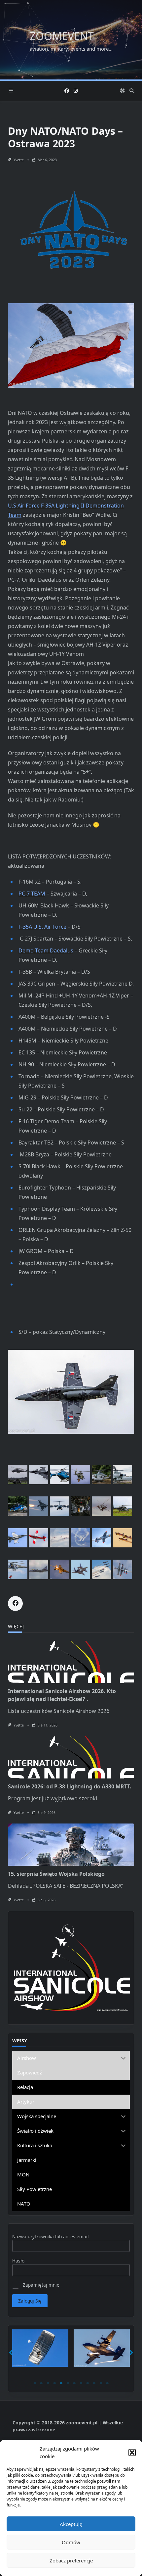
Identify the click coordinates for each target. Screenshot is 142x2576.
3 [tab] (48, 2383)
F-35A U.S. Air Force (42, 927)
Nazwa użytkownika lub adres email (51, 2236)
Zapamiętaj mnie (40, 2285)
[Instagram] (76, 91)
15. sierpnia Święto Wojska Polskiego (56, 1874)
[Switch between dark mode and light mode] (123, 91)
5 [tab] (61, 2383)
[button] (132, 2453)
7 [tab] (74, 2383)
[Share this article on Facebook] (15, 1604)
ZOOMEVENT (62, 36)
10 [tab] (94, 2383)
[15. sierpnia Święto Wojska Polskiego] (71, 1845)
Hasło (18, 2261)
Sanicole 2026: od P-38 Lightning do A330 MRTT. (70, 1786)
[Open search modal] (132, 91)
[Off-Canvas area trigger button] (11, 91)
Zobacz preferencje (71, 2560)
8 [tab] (81, 2383)
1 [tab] (35, 2383)
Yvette (19, 160)
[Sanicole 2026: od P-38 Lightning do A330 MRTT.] (71, 1757)
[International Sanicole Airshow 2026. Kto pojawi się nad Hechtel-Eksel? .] (71, 1662)
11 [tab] (101, 2383)
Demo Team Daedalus (46, 950)
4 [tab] (54, 2383)
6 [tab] (68, 2383)
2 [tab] (41, 2383)
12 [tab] (107, 2383)
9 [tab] (88, 2383)
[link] (32, 894)
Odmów (71, 2542)
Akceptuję (71, 2524)
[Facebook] (67, 91)
